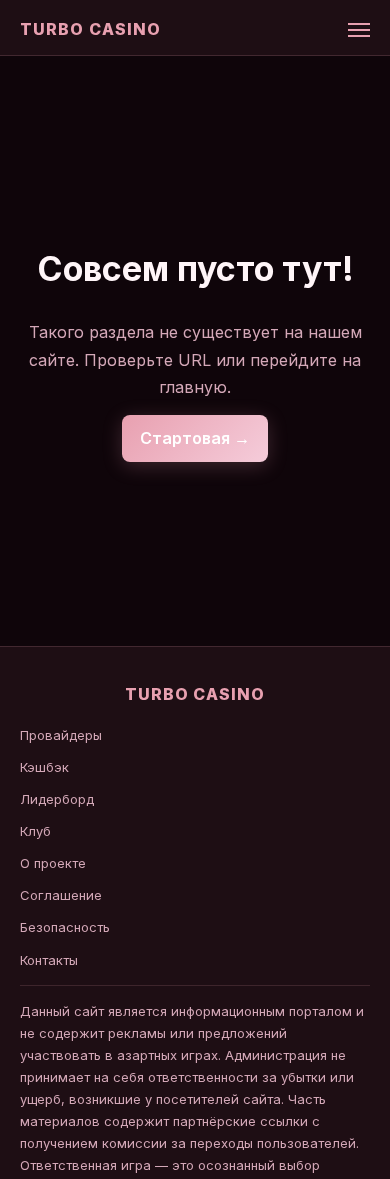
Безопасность (65, 927)
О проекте (53, 863)
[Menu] (359, 30)
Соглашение (61, 895)
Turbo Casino (90, 29)
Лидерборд (57, 799)
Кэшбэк (44, 767)
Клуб (35, 831)
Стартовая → (195, 438)
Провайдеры (61, 735)
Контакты (49, 960)
